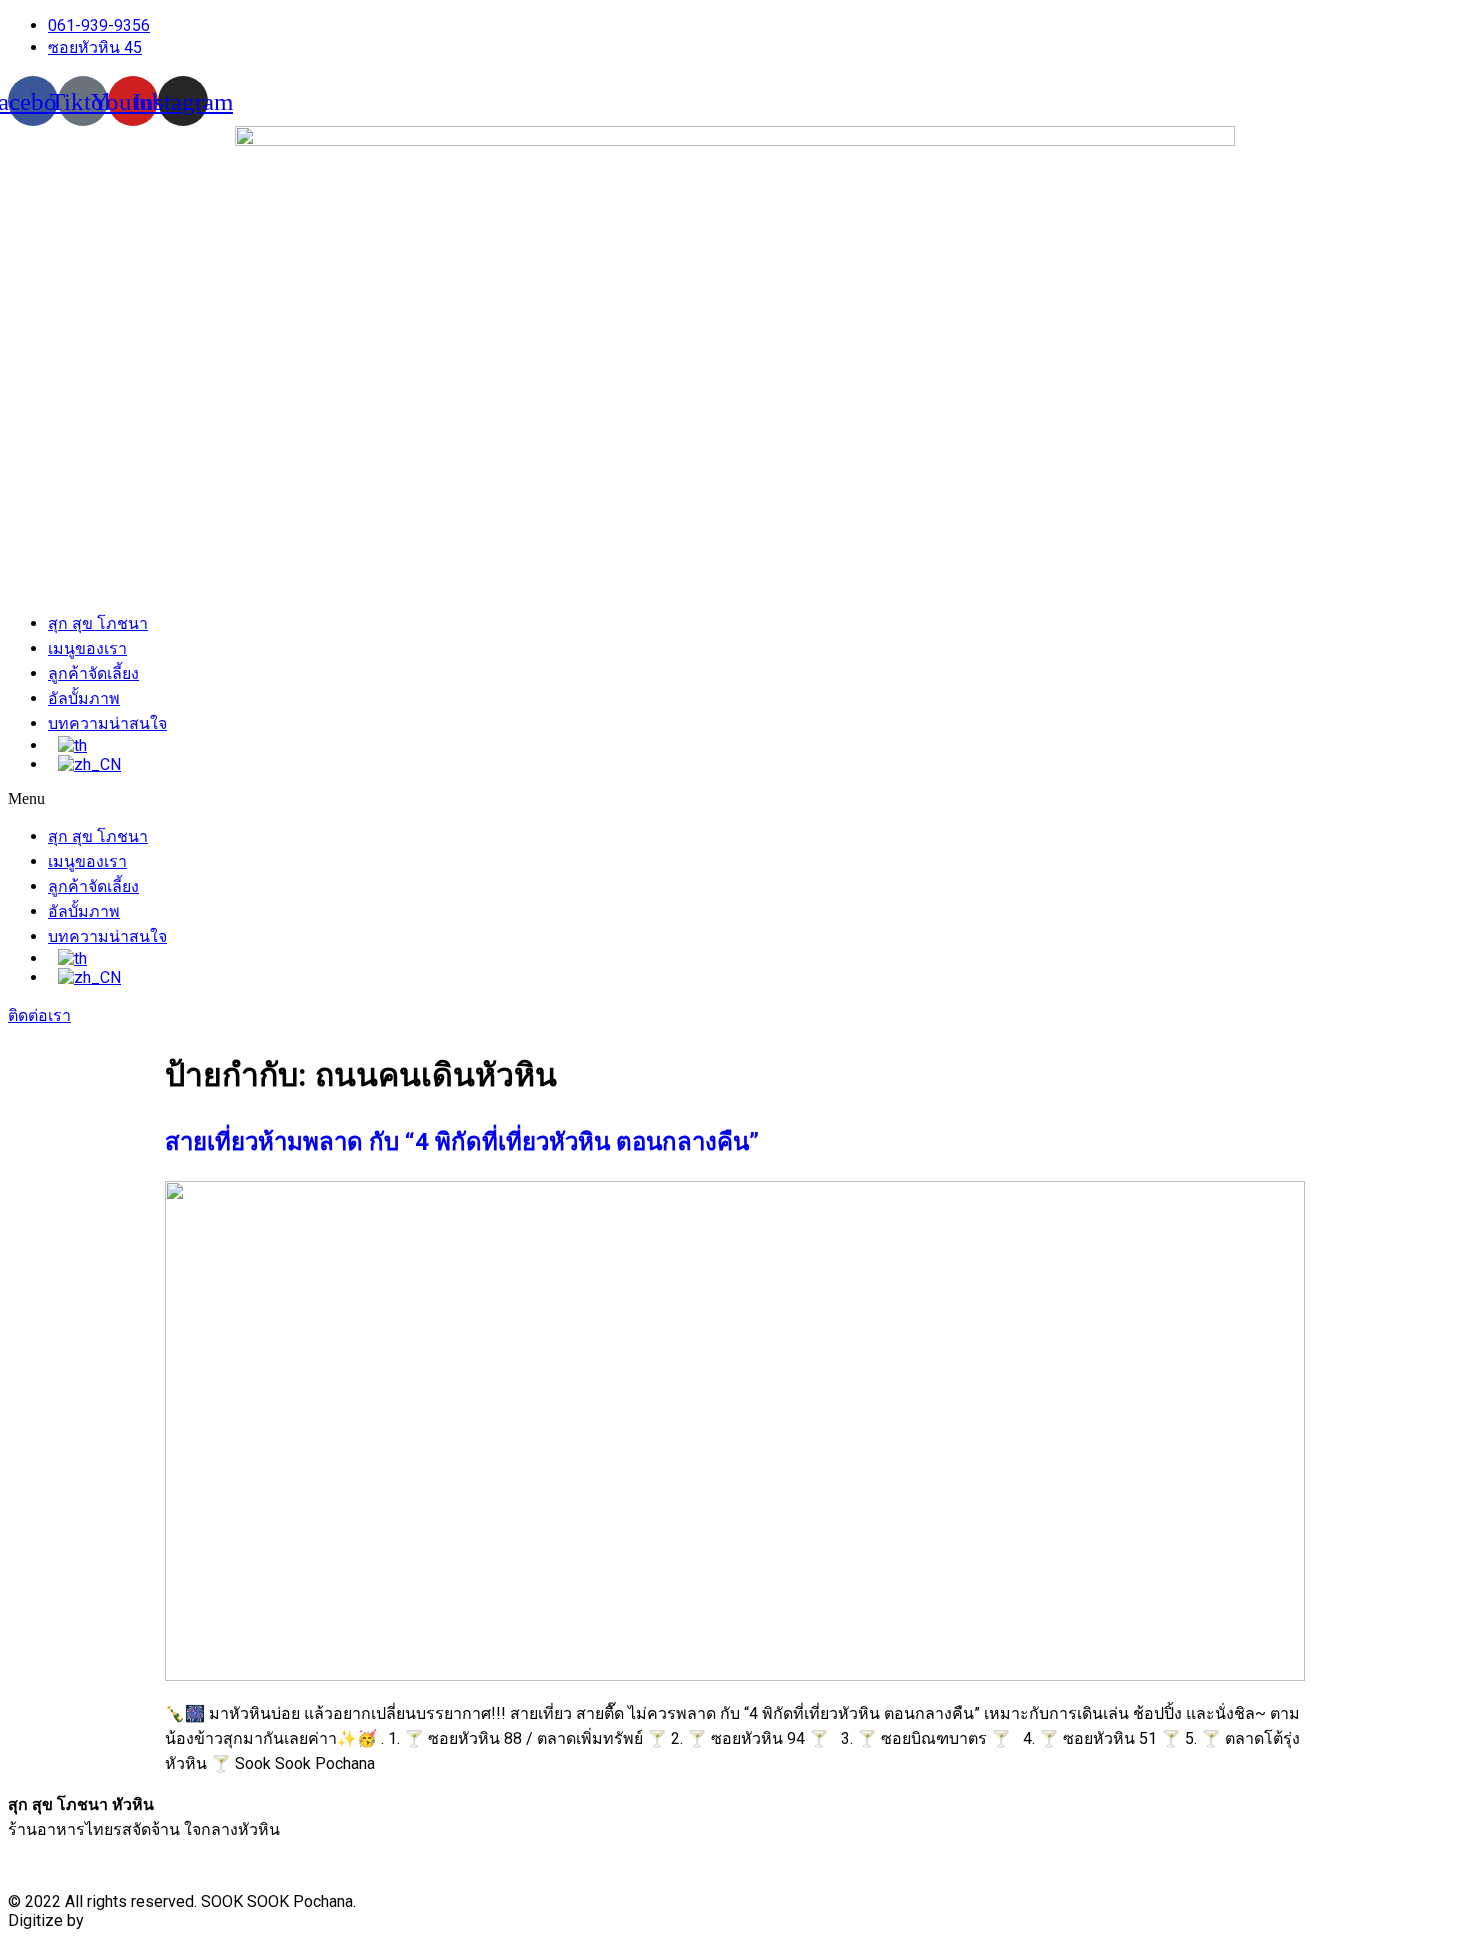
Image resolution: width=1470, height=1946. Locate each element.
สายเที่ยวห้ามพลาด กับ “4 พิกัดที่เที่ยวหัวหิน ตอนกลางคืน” (462, 1142)
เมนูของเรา (87, 648)
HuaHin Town (133, 1920)
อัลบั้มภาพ (84, 698)
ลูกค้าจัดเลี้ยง (93, 673)
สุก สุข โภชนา (98, 623)
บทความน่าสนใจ (107, 723)
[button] (735, 799)
